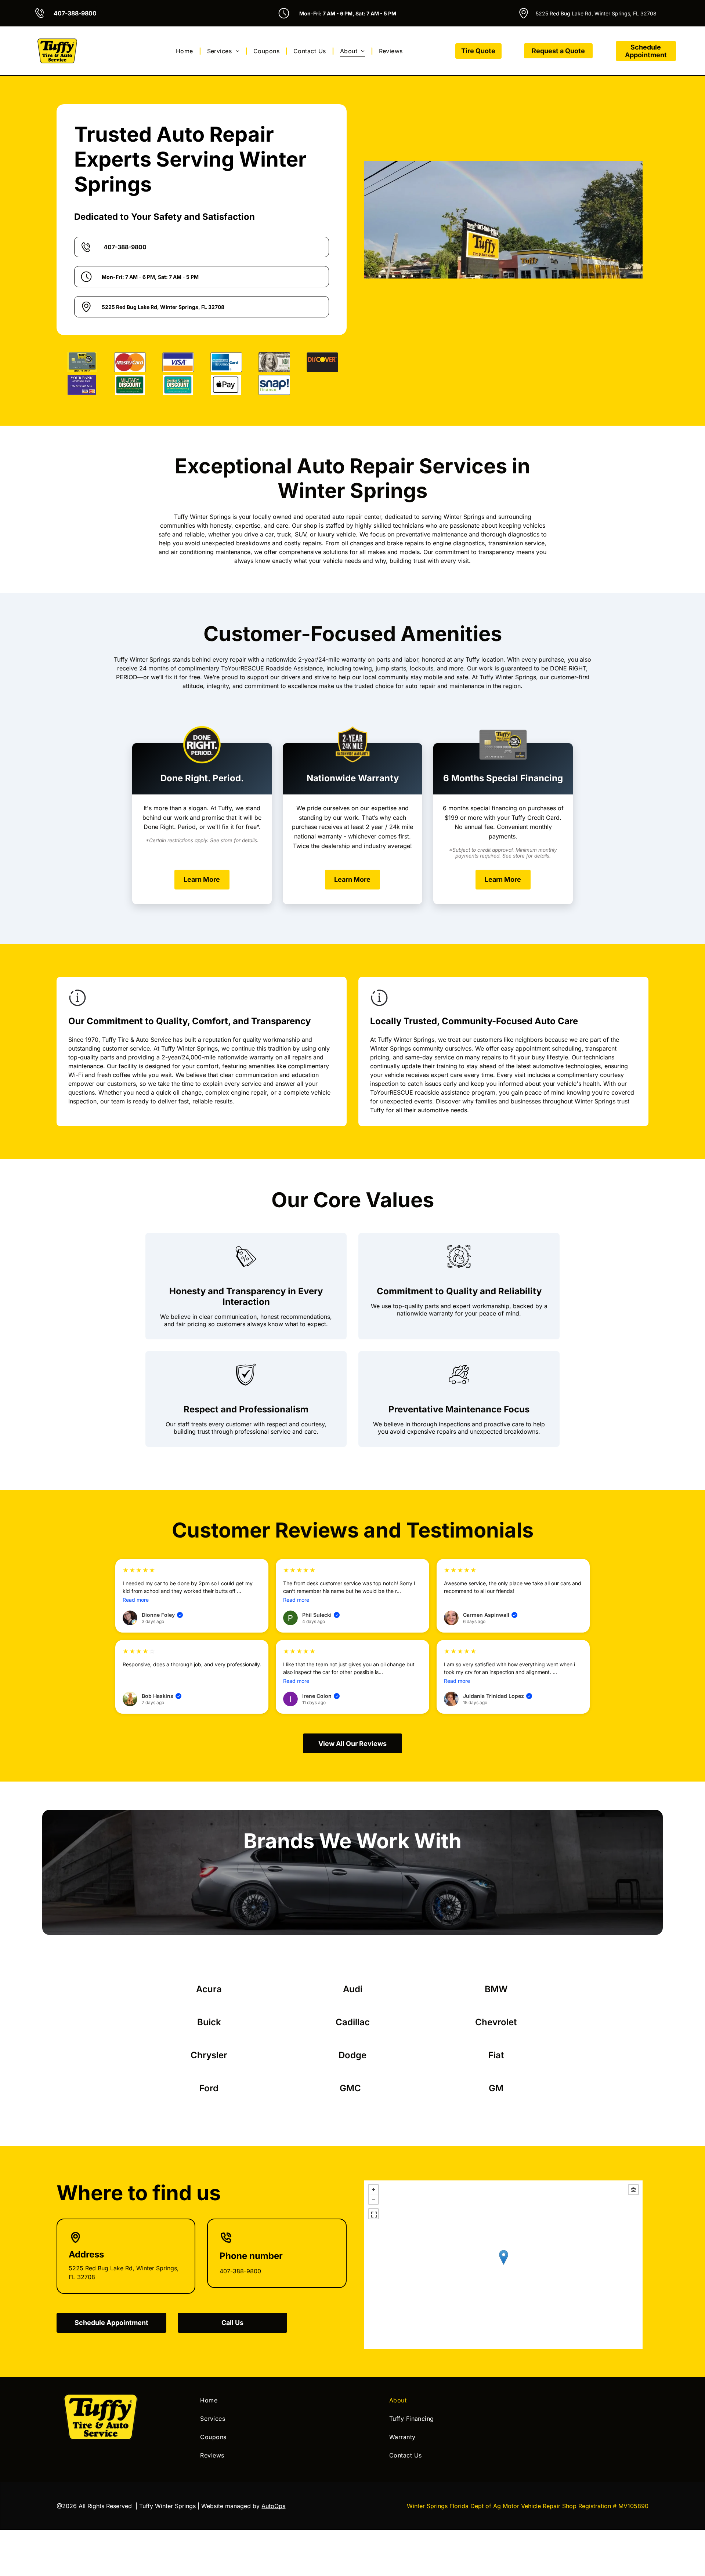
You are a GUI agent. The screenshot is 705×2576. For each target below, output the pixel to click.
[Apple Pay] (226, 385)
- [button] (373, 2199)
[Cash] (274, 362)
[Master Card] (130, 362)
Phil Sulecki (320, 1615)
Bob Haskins (161, 1696)
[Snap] (274, 385)
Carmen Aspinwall (490, 1615)
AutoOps (273, 2506)
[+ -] (503, 2265)
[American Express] (226, 362)
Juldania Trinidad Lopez (497, 1696)
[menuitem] (186, 51)
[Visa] (178, 362)
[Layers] (633, 2190)
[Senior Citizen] (178, 385)
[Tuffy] (82, 362)
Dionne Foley (162, 1615)
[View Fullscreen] (373, 2214)
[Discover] (322, 362)
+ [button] (373, 2190)
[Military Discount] (130, 385)
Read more (136, 1600)
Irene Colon (320, 1696)
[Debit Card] (82, 385)
